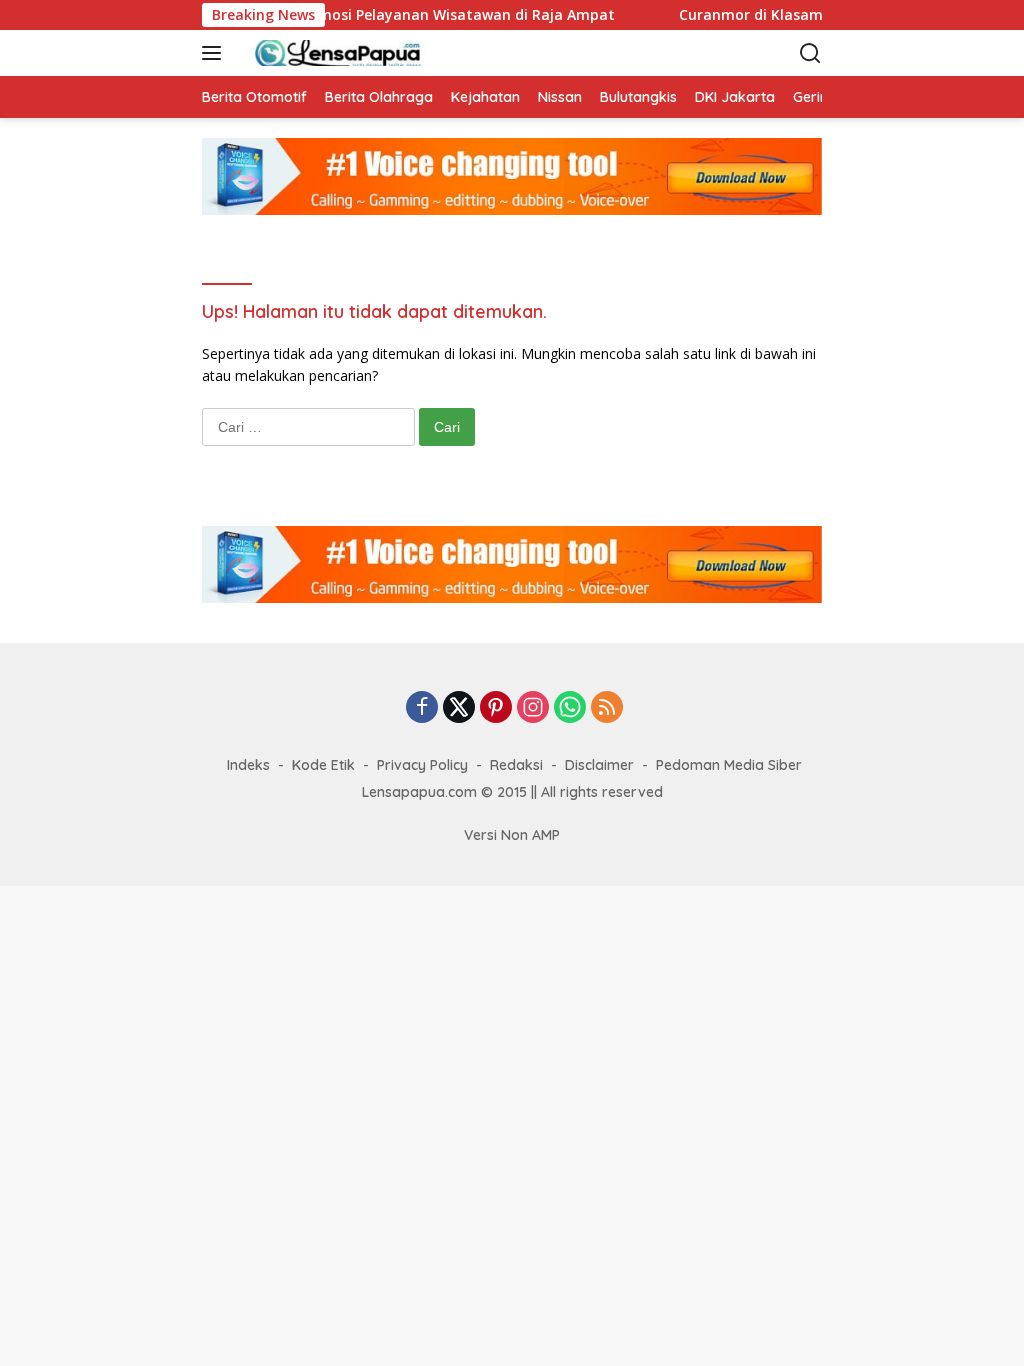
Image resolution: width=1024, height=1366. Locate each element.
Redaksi (516, 765)
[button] (215, 53)
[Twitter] (459, 708)
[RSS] (607, 708)
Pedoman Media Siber (729, 765)
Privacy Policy (422, 765)
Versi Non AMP (512, 835)
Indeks (248, 765)
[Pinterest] (496, 708)
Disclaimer (599, 765)
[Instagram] (533, 708)
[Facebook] (422, 708)
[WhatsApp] (570, 708)
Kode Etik (323, 765)
